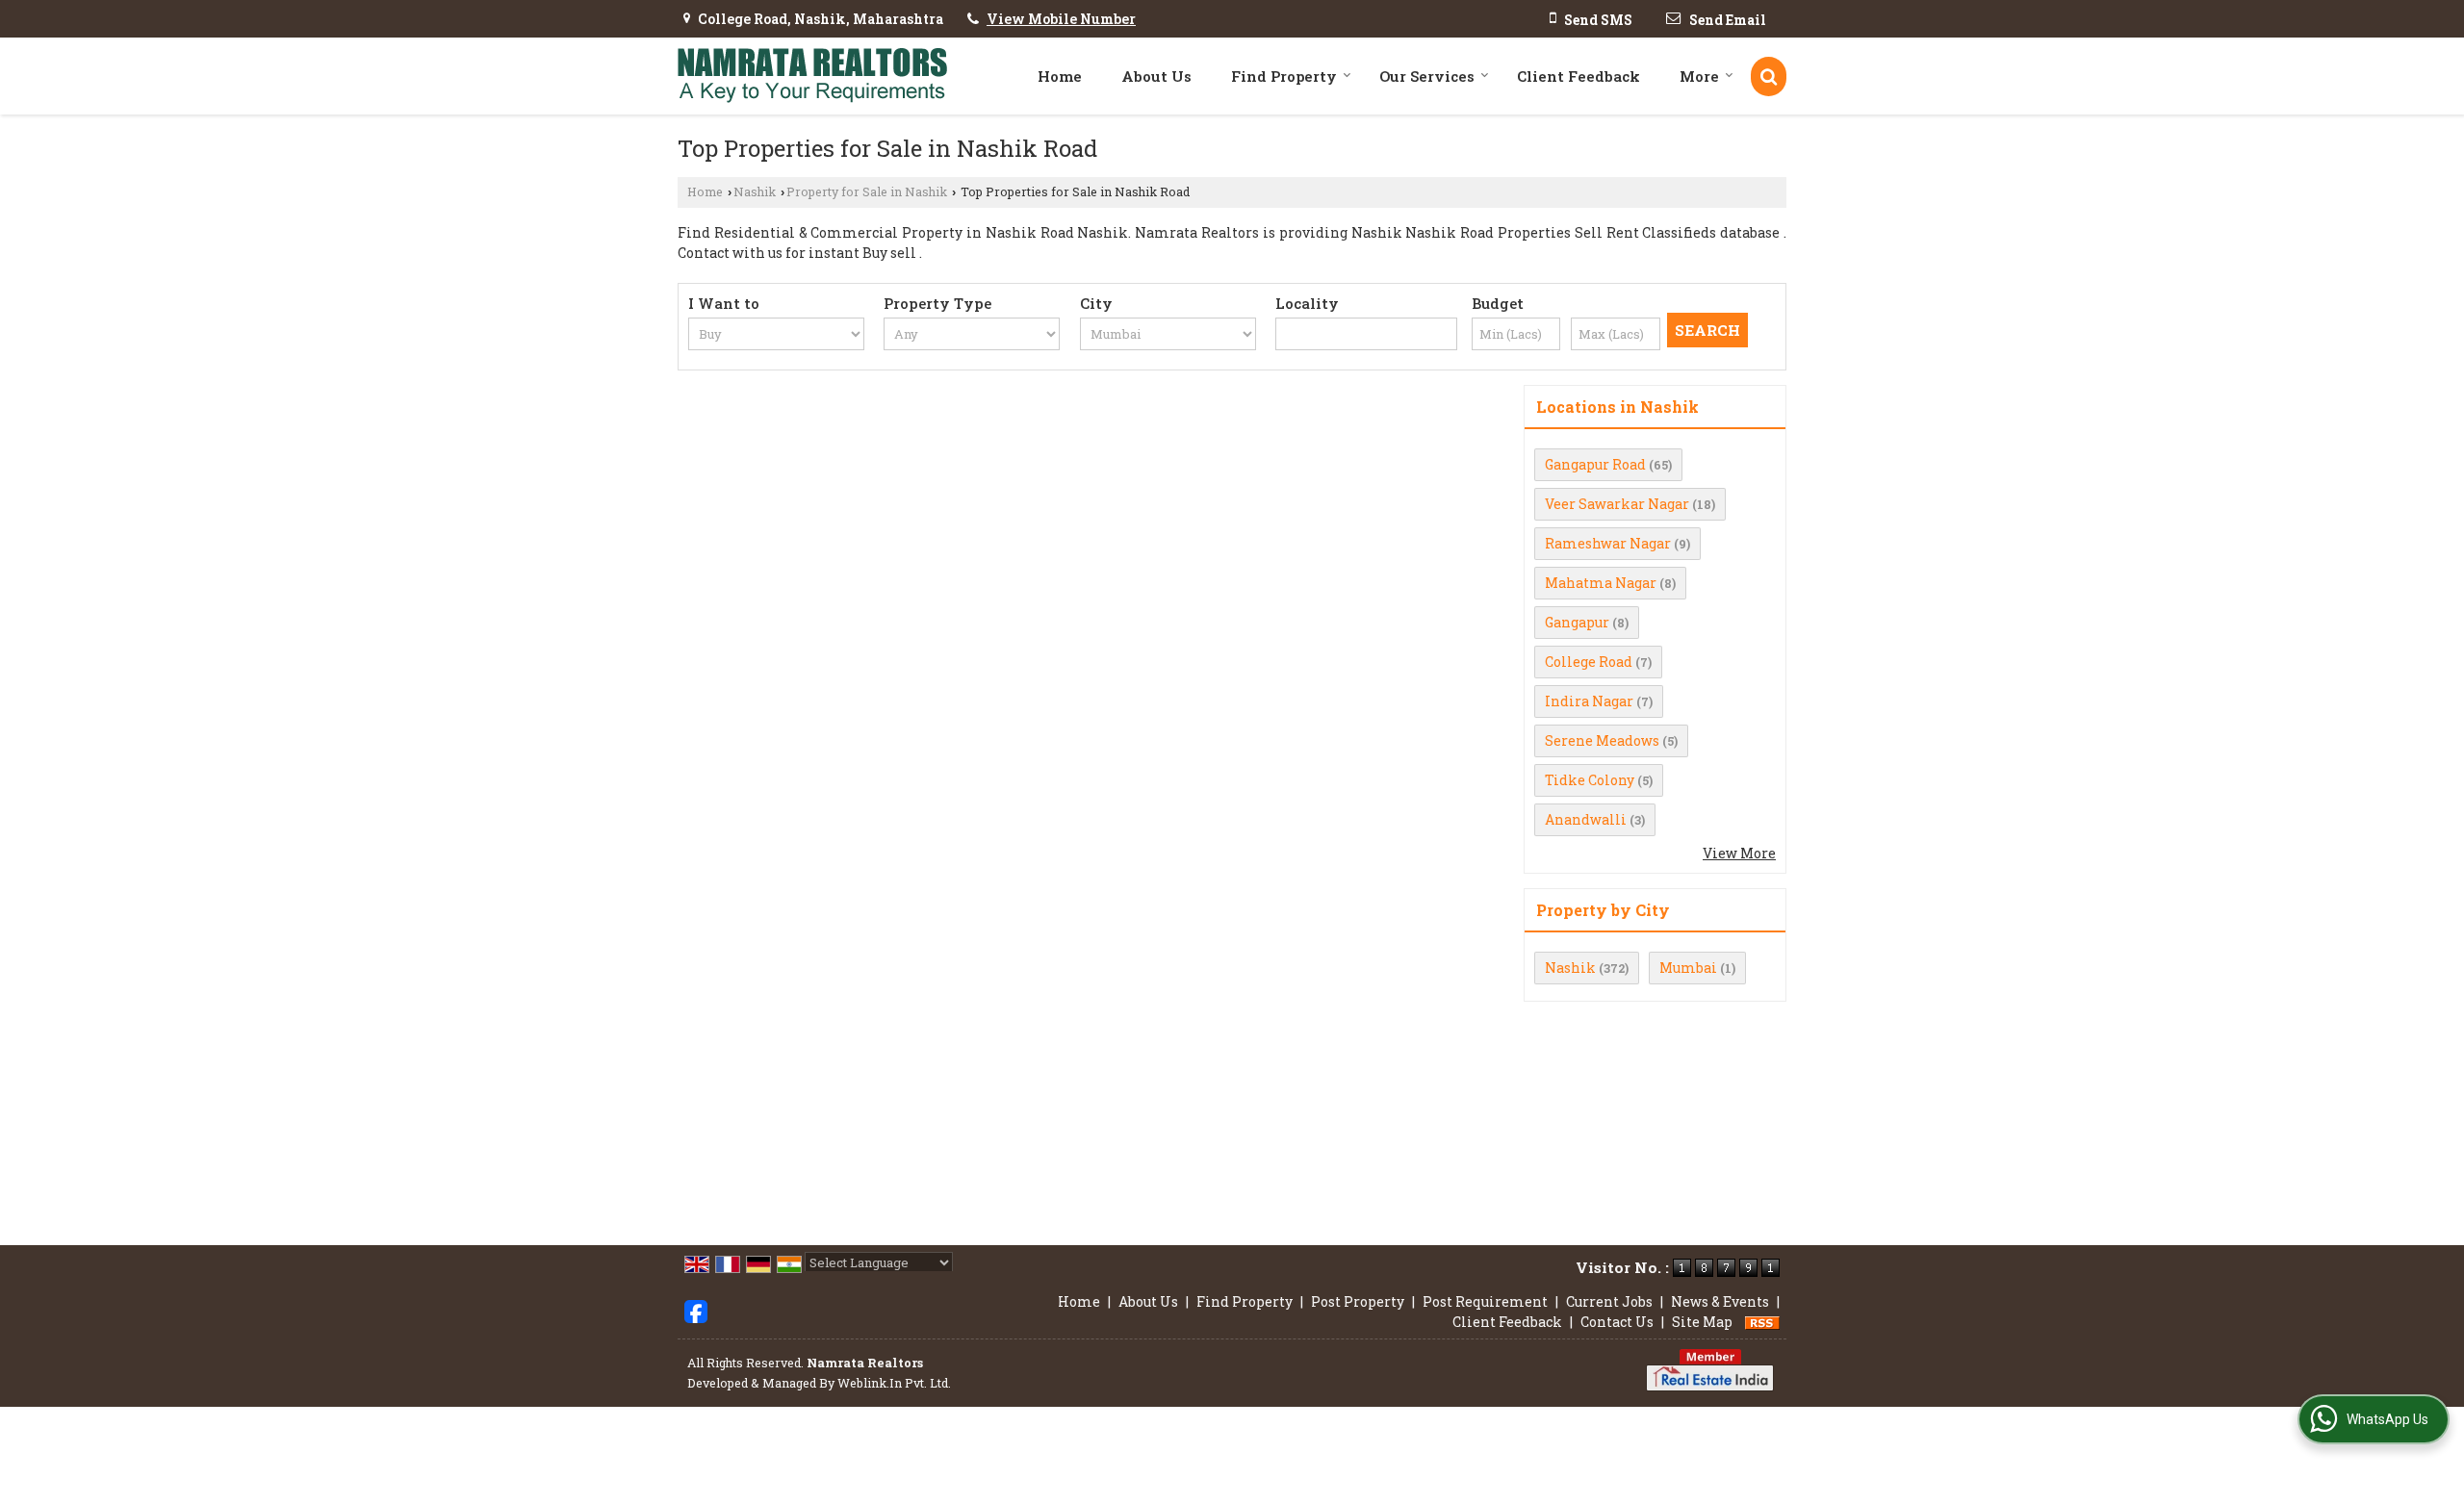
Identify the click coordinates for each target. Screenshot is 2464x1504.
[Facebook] (696, 1309)
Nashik (755, 191)
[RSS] (1762, 1322)
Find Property (1284, 76)
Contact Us (1617, 1322)
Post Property (1358, 1301)
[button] (1061, 19)
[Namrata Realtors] (812, 76)
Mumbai (1688, 968)
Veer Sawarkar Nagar (1617, 504)
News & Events (1720, 1301)
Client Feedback (1578, 76)
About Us (1156, 76)
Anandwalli (1586, 819)
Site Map (1702, 1322)
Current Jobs (1609, 1301)
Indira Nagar (1589, 701)
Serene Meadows (1602, 740)
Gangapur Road (1595, 464)
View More (1739, 853)
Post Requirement (1485, 1301)
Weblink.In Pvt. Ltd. (894, 1383)
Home (1060, 76)
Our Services (1427, 76)
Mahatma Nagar (1601, 583)
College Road (1589, 662)
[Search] (1769, 76)
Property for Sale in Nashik (867, 191)
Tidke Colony (1590, 780)
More (1699, 76)
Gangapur (1577, 622)
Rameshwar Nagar (1608, 543)
